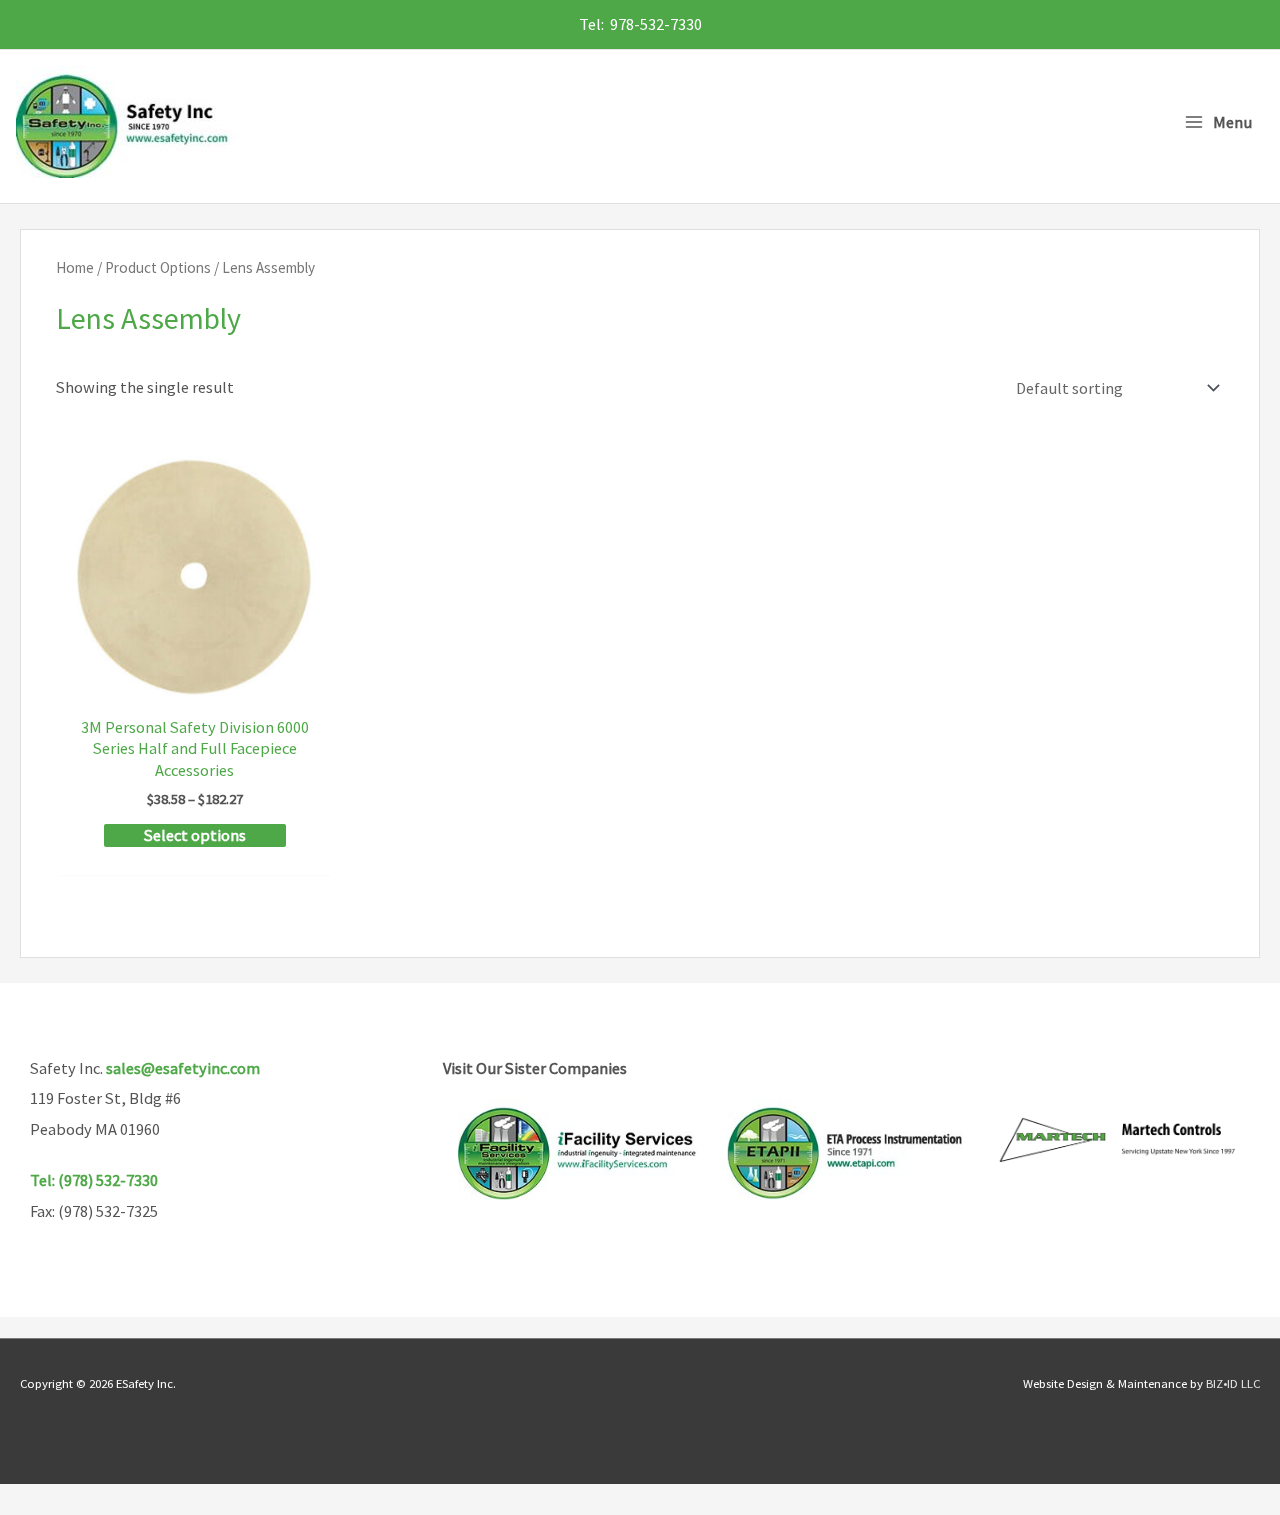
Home (75, 267)
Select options (195, 835)
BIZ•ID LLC (1233, 1383)
